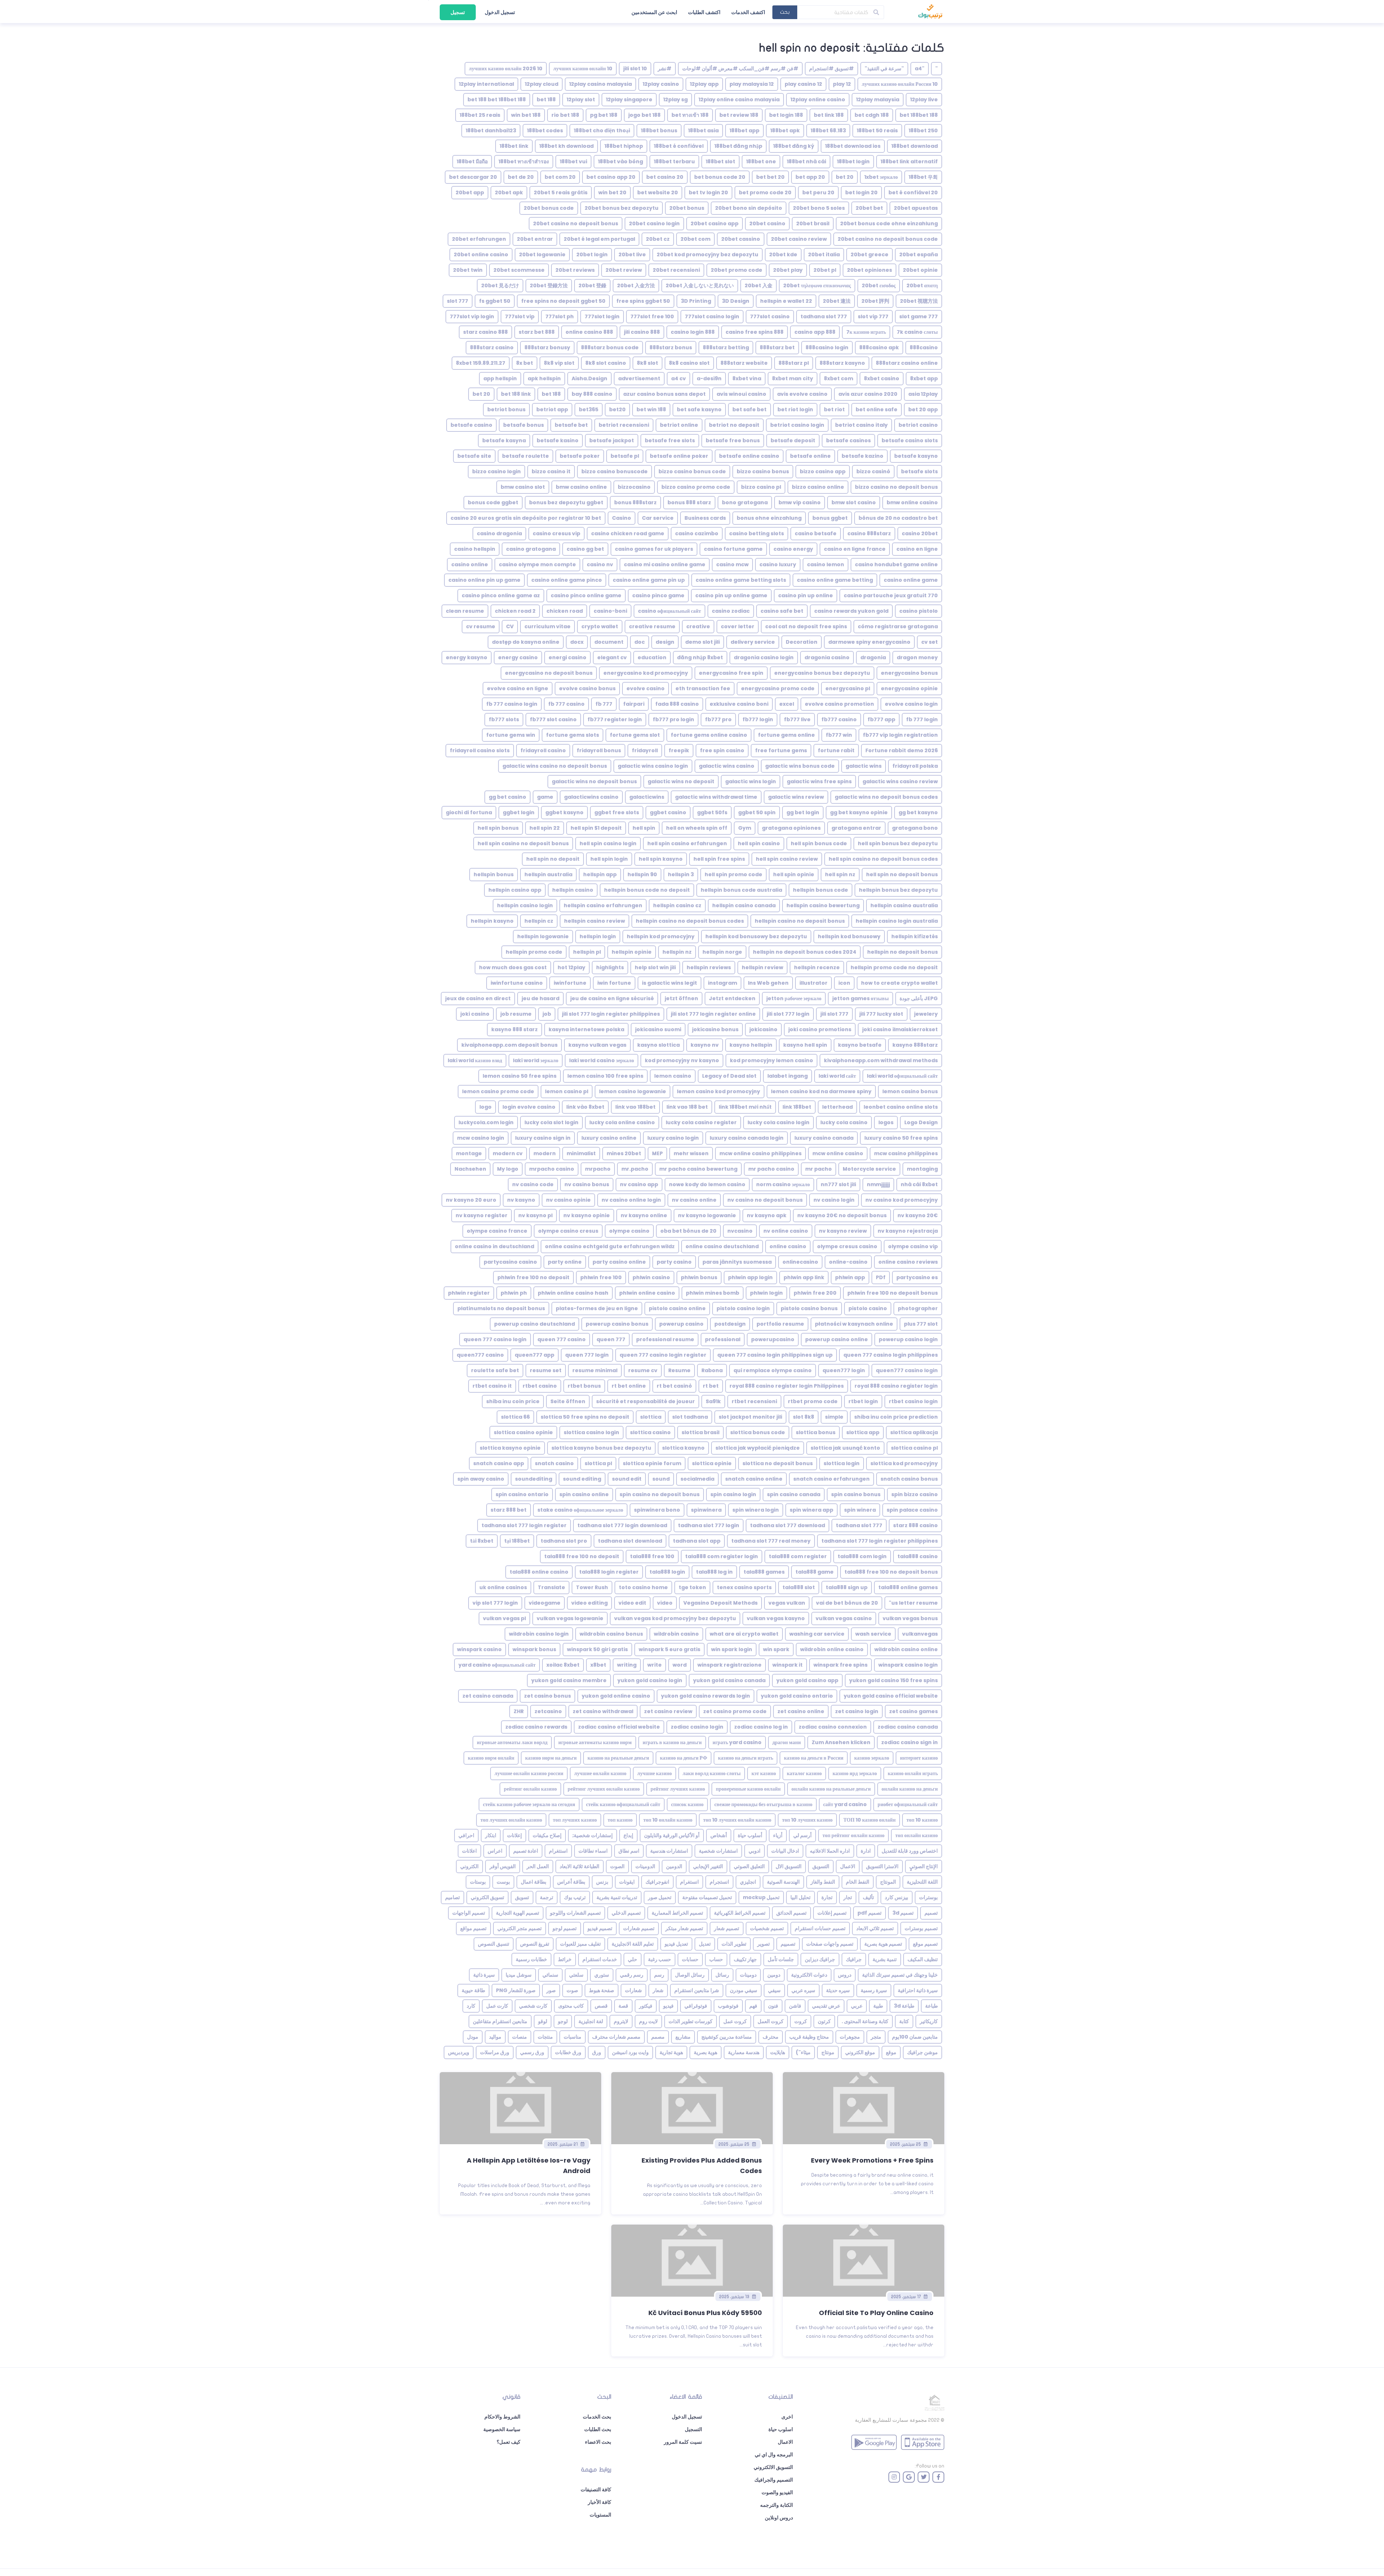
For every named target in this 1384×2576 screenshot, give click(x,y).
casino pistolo (919, 611)
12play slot (581, 99)
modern (545, 1153)
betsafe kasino (558, 440)
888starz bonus (671, 347)
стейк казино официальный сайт (623, 1804)
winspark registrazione (729, 1665)
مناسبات (573, 2037)
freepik (679, 750)
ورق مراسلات (495, 2052)
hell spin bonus (498, 828)
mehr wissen (691, 1153)
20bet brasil (813, 223)
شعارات (633, 1990)
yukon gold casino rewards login (706, 1696)
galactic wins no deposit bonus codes (886, 797)
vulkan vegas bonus (910, 1618)
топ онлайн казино (917, 1835)
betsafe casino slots (910, 440)
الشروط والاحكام (502, 2417)
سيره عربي (803, 1990)
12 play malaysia (752, 84)
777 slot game (919, 316)
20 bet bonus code (720, 177)
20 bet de (521, 177)
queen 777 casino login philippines (891, 1355)
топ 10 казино (922, 1820)
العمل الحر (538, 1866)
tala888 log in (714, 1572)
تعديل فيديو (676, 1944)
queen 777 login (587, 1355)
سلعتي (576, 1975)
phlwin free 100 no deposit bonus (893, 1293)
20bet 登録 (592, 285)
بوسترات (928, 1897)
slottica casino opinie (523, 1432)
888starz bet (777, 347)
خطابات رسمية (531, 1959)
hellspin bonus (494, 874)
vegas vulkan (787, 1603)
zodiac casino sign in (910, 1742)
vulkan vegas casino (844, 1618)
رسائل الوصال (690, 1975)
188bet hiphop (624, 146)
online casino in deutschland (494, 1246)
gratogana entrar (856, 828)
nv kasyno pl (535, 1215)
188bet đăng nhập (738, 146)
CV (510, 626)
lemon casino (673, 1076)
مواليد (495, 2037)
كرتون (824, 2021)
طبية (878, 2006)
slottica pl (598, 1463)
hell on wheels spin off (697, 828)
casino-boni (610, 611)
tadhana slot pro (564, 1541)
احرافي (466, 1835)
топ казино (620, 1820)
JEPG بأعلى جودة (919, 998)
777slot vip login (472, 316)
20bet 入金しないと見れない (700, 285)
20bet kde (783, 254)
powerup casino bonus (617, 1324)
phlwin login (766, 1293)
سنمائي (550, 1975)
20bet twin (468, 270)
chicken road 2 (515, 611)
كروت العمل (771, 2021)
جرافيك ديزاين (820, 1959)
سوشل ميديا (519, 1975)
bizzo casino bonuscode (615, 471)
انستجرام (719, 1882)
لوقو (543, 2021)
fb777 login (758, 719)
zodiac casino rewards (536, 1727)
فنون (773, 2006)
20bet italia (824, 254)
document (609, 642)
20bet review (624, 270)
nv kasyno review (843, 1231)
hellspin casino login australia (897, 921)
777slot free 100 (652, 316)
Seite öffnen (568, 1401)
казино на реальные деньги (618, 1758)
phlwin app (850, 1277)
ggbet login (519, 812)
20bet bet (869, 208)
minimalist (581, 1153)
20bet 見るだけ (500, 285)
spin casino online (584, 1494)
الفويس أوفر (503, 1866)
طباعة (931, 2006)
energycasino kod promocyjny (646, 673)
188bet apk (785, 130)
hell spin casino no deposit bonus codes (883, 859)
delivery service (753, 642)
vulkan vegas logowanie (570, 1618)
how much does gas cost (513, 967)
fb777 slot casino (553, 719)
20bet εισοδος (879, 285)
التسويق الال (789, 1866)
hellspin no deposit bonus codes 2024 (805, 952)
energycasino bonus (909, 673)
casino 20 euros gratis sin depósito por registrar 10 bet (526, 518)
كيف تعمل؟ (509, 2442)
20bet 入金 (758, 285)
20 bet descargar (473, 177)
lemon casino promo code (498, 1091)
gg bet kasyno (918, 812)
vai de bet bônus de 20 (847, 1603)
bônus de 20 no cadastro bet (898, 518)
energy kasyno (467, 657)
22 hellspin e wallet (786, 301)
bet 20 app (923, 409)
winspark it (788, 1665)
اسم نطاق (629, 1851)
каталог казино (804, 1773)
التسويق (821, 1866)
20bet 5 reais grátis (561, 192)
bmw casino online (581, 487)
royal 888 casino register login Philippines (787, 1386)
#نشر (665, 68)
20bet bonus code (549, 208)
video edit (632, 1603)
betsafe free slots (670, 440)
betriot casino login (797, 425)
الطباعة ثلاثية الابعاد (580, 1866)
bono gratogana (745, 502)
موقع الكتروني (860, 2052)
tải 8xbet (482, 1541)
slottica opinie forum (652, 1463)
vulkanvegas (920, 1634)
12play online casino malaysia (739, 99)
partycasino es (917, 1277)
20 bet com (560, 177)
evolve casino (646, 688)
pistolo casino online (677, 1308)
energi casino (567, 657)
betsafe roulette (525, 456)
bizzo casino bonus (763, 471)
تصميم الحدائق (791, 1913)
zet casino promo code (735, 1711)
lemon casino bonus (910, 1091)
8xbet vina (747, 378)
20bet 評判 (875, 301)
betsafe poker (580, 456)
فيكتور (646, 2006)
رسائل (722, 1975)
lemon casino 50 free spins (520, 1076)
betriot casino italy (861, 425)
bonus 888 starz (689, 502)
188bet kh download (566, 146)
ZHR (519, 1711)
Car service (658, 518)
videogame (545, 1603)
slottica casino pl (914, 1448)
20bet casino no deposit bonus (576, 223)
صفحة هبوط (602, 1990)
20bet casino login (654, 223)
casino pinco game (658, 595)
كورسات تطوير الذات (691, 2021)
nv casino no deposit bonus (765, 1200)
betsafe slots (919, 471)
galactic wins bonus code (800, 766)
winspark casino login (908, 1665)
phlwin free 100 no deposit (533, 1277)
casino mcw (732, 564)
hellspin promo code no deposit (894, 967)
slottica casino (650, 1432)
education (652, 657)
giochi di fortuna (469, 812)
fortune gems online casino (709, 735)
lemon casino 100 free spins (605, 1076)
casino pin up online (806, 595)
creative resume (652, 626)
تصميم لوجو (565, 1928)
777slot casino (770, 316)
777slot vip (520, 316)
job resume (516, 1014)
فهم (753, 2006)
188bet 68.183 (828, 130)
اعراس (495, 1851)
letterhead (837, 1107)
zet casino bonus (547, 1696)
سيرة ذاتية (484, 1975)
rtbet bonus (584, 1386)
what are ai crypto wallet (744, 1634)
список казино (687, 1804)
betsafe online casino (749, 456)
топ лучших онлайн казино (511, 1820)
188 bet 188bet (919, 115)
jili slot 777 (834, 1014)
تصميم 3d (903, 1913)
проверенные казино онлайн (748, 1789)
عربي (857, 2006)
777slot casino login (712, 316)
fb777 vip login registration (900, 735)
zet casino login (857, 1711)
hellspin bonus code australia (741, 890)
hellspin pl (587, 952)
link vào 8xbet (585, 1107)
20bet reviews (575, 270)
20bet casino (767, 223)
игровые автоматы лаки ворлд (512, 1742)
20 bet (845, 177)
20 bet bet (770, 177)
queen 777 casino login (495, 1339)
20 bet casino (665, 177)
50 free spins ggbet (643, 301)
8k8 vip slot (559, 363)
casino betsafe (816, 533)
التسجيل (693, 2429)
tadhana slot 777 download (788, 1525)
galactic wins (864, 766)
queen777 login (844, 1370)
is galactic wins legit (669, 983)
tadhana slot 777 (859, 1525)
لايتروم (621, 2021)
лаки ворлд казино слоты (712, 1773)
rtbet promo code (813, 1401)
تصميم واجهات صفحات (830, 1944)
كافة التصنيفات (596, 2489)
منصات (520, 2037)
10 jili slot (635, 68)
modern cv (508, 1153)
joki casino (475, 1014)
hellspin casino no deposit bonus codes (690, 921)
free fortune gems (781, 750)
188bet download (915, 146)
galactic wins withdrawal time (716, 797)
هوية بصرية (706, 2052)
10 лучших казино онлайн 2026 (506, 68)
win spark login (732, 1649)
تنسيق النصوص (494, 1944)
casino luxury (778, 564)
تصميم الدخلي (626, 1913)
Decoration (802, 642)
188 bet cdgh (872, 115)
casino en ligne (917, 549)
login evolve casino (529, 1107)
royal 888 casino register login (896, 1386)
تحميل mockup (761, 1897)
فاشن (795, 2006)
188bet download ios (853, 146)
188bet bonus (659, 130)
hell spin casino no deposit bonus (523, 843)
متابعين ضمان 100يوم (915, 2037)
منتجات (545, 2037)
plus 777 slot (921, 1324)
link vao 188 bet (687, 1107)
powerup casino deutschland (534, 1324)
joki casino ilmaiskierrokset (900, 1029)
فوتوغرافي (696, 2006)
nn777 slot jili (838, 1184)
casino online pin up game (484, 580)
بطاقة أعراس (571, 1882)
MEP (657, 1153)
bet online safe (877, 409)
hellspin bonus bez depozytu (898, 890)
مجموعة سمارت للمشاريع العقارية (891, 2420)
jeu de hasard (540, 998)
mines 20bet (624, 1153)
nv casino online (694, 1200)
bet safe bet (749, 409)
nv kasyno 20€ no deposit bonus (842, 1215)
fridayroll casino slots (480, 750)
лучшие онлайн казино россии (529, 1773)
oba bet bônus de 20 (688, 1231)
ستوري (602, 1975)
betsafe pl (625, 456)
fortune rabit (836, 750)
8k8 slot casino (606, 363)
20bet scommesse (519, 270)
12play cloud (542, 84)
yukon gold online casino (616, 1696)
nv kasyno (521, 1200)
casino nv (600, 564)
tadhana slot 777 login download (622, 1525)
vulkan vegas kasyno (776, 1618)
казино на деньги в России (814, 1758)
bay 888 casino (592, 394)
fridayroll (645, 750)
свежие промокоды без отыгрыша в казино (763, 1804)
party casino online (619, 1262)
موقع (891, 2052)
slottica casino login (591, 1432)
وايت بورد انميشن (630, 2052)
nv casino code (533, 1184)
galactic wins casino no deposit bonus (555, 766)
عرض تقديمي (826, 2006)
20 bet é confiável (913, 192)
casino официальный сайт (669, 611)
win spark (776, 1649)
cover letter (738, 626)
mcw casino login (481, 1138)
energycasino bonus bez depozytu (822, 673)
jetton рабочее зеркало (794, 998)
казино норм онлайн (491, 1758)
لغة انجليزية (591, 2021)
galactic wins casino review (900, 781)
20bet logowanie (542, 254)
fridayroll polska (915, 766)
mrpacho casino (552, 1169)
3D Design (736, 301)
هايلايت (778, 2052)
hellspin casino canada (744, 905)
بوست (503, 1882)
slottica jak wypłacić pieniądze (758, 1448)
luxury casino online (609, 1138)
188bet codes (545, 130)
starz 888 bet (509, 1510)
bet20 (617, 409)
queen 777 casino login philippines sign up (775, 1355)
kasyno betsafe (860, 1045)
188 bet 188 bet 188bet (497, 99)
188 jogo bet (644, 115)
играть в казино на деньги (672, 1742)
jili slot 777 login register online (713, 1014)
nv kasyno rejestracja (908, 1231)
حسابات (690, 1959)
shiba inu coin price (513, 1401)
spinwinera (706, 1510)
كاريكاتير (929, 2021)
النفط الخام (858, 1882)
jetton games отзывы (860, 998)
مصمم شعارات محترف (616, 2037)
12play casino (661, 84)
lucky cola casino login (778, 1122)
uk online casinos (503, 1587)
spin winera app (811, 1510)
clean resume (465, 611)
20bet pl (825, 270)
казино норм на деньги (551, 1758)
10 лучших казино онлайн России (900, 84)
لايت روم (648, 2021)
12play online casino (818, 99)
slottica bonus (816, 1432)
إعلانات (514, 1835)
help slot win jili (655, 967)
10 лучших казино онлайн (583, 68)
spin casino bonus (856, 1494)
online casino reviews (908, 1262)
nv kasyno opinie (587, 1215)
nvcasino (740, 1231)
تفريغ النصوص (535, 1944)
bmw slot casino (854, 502)
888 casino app (815, 332)
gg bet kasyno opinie (859, 812)
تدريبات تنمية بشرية (617, 1897)
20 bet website (658, 192)
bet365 (589, 409)
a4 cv (678, 378)
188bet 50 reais (877, 130)
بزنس (602, 1882)
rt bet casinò (674, 1386)
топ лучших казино (575, 1820)
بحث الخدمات (597, 2417)
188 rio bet (565, 115)
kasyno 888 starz (514, 1029)
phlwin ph (514, 1293)
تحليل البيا (800, 1897)
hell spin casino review (787, 859)
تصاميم (453, 1897)
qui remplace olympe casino (773, 1370)
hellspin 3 (681, 874)
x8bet (598, 1665)
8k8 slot (647, 363)
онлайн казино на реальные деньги (831, 1789)
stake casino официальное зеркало (580, 1510)
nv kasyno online (644, 1215)
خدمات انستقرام (600, 1959)
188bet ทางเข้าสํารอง (524, 161)
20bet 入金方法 (636, 285)
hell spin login (609, 859)
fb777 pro (718, 719)
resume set (546, 1370)
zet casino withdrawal (603, 1711)
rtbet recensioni (754, 1401)
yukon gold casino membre (569, 1680)
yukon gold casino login (650, 1680)
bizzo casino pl (761, 487)
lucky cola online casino (622, 1122)
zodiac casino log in (761, 1727)
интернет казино (919, 1758)
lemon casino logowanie (633, 1091)
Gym (745, 828)
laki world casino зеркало (602, 1060)
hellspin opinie (632, 952)
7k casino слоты (917, 332)
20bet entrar (535, 239)
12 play (842, 84)
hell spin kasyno (661, 859)
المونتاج (888, 1882)
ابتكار (491, 1835)
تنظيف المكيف (923, 1959)
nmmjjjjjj (878, 1184)
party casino (674, 1262)
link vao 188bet (635, 1107)
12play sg (675, 99)
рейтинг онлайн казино (530, 1789)
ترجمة (547, 1897)
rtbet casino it (492, 1386)
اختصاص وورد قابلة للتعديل (910, 1851)
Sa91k (713, 1401)
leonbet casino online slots (901, 1107)
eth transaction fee (703, 688)
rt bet (711, 1386)
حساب (716, 1959)
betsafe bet (571, 425)
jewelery (926, 1014)
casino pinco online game (586, 595)
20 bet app (810, 177)
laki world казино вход (475, 1060)
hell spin (644, 828)
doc (640, 642)
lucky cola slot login (551, 1122)
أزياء (778, 1835)
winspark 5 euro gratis (669, 1649)
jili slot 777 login (788, 1014)
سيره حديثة (838, 1990)
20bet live (632, 254)
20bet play (788, 270)
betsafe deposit (793, 440)
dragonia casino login (764, 657)
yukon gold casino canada (729, 1680)
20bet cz (658, 239)
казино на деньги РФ (684, 1758)
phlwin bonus (699, 1277)
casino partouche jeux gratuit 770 (891, 595)
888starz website (744, 363)
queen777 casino (480, 1355)
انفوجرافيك (657, 1882)
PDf (881, 1277)
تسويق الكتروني (487, 1897)
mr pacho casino (771, 1169)
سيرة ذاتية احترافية (918, 1990)
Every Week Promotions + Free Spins (872, 2160)
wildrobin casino (676, 1634)
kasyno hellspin (751, 1045)
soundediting (534, 1479)
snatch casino (554, 1463)
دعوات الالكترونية (809, 1975)
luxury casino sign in (543, 1138)
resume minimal (595, 1370)
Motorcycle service (869, 1169)
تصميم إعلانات (832, 1913)
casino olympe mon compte (537, 564)
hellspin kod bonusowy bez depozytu (756, 936)
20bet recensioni (676, 270)
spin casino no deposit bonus (660, 1494)
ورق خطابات (568, 2052)
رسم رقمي (632, 1975)
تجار (848, 1897)
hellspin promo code (534, 952)
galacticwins (647, 797)
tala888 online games (908, 1587)
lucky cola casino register (701, 1122)
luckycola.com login (486, 1122)
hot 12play (571, 967)
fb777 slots (504, 719)
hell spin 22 (545, 828)
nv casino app (639, 1184)
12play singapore (629, 99)
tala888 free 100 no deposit (582, 1556)
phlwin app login (750, 1277)
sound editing (582, 1479)
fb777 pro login (673, 719)
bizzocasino (634, 487)
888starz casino (492, 347)
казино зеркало (872, 1758)
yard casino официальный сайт (497, 1665)
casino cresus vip (556, 533)
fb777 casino (839, 719)
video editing (589, 1603)
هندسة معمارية (744, 2052)
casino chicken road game (628, 533)
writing (627, 1665)
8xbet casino (882, 378)
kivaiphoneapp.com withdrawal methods (881, 1060)
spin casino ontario (522, 1494)
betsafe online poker (679, 456)
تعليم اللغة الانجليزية (633, 1944)
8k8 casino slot (689, 363)
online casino (788, 1246)
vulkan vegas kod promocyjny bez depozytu (675, 1618)
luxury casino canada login (747, 1138)
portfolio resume (780, 1324)
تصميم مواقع (473, 1928)
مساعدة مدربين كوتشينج (727, 2037)
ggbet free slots (617, 812)
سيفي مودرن (744, 1990)
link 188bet (797, 1107)
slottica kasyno (683, 1448)
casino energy (793, 549)
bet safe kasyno (699, 409)
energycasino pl (848, 688)
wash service (873, 1634)
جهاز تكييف (745, 1959)
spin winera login (756, 1510)
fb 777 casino (566, 704)
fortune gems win (511, 735)
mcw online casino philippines (760, 1153)
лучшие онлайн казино (600, 1773)
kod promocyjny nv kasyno (682, 1060)
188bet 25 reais (480, 115)
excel (787, 704)
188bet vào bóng (620, 161)
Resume (679, 1370)
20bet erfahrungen (479, 239)
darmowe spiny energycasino (869, 642)
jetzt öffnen (681, 998)
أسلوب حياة (750, 1835)
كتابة (904, 2021)
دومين (774, 1975)
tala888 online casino (539, 1572)
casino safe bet (782, 611)
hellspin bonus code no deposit (647, 890)
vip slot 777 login (495, 1603)
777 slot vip (873, 316)
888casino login (827, 347)
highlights (610, 967)
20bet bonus (687, 208)
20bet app (470, 192)
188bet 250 (923, 130)
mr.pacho (635, 1169)
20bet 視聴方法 (919, 301)
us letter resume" (913, 1603)
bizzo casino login (496, 471)
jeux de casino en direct (478, 998)
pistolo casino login (743, 1308)
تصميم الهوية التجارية (518, 1913)
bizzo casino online (818, 487)
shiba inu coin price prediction (896, 1417)
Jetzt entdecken (732, 998)
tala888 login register (609, 1572)
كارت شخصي (533, 2006)
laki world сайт (837, 1076)
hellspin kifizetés (915, 936)
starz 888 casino (915, 1525)
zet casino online (801, 1711)
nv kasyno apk (767, 1215)
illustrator (813, 983)
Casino (622, 518)
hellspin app (600, 874)
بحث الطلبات (598, 2429)
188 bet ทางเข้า (690, 115)
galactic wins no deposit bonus (594, 781)
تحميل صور (660, 1897)
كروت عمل (735, 2021)
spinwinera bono (657, 1510)
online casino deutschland (722, 1246)
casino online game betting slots (741, 580)
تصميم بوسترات (921, 1928)
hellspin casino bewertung (823, 905)
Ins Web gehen (768, 983)
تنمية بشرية (885, 1959)
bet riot (834, 409)
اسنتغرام (558, 1851)
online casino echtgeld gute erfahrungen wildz (610, 1246)
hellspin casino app (515, 890)
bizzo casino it (551, 471)
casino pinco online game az (501, 595)
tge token (692, 1587)
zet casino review (668, 1711)
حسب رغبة (660, 1959)
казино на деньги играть (746, 1758)
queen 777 (611, 1339)
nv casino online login (631, 1200)
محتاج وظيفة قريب (809, 2037)
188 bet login (786, 115)
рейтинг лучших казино (678, 1789)
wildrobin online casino (832, 1649)
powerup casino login (908, 1339)
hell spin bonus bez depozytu (898, 843)
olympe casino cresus (568, 1231)
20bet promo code (737, 270)
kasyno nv (705, 1045)
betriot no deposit (734, 425)
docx (577, 642)
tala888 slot (799, 1587)
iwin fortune (614, 983)
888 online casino (589, 332)
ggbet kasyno (564, 812)
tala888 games (764, 1572)
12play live (924, 99)
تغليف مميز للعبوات (580, 1944)
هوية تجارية (671, 2052)
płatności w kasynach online (854, 1324)
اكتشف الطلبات (704, 12)
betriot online (679, 425)
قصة (623, 2006)
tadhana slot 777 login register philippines (880, 1541)
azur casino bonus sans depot (664, 394)
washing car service (817, 1634)
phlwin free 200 (815, 1293)
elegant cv (612, 657)
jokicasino (763, 1029)
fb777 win (839, 735)
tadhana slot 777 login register (524, 1525)
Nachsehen (470, 1169)
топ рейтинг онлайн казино (853, 1835)
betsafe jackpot (612, 440)
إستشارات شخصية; (593, 1835)
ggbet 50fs (712, 812)
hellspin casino (573, 890)
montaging (922, 1169)
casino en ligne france (855, 549)
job (547, 1014)
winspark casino (479, 1649)
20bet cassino (741, 239)
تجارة (827, 1897)
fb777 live (797, 719)
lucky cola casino (844, 1122)
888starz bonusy (547, 347)
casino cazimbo (697, 533)
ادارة (866, 1851)
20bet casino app (715, 223)
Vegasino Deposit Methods (720, 1603)
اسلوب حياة (781, 2429)
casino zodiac (731, 611)
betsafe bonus (524, 425)
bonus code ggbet (493, 502)
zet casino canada (488, 1696)
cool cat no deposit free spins (806, 626)
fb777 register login (615, 719)
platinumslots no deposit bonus (501, 1308)
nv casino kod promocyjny (902, 1200)
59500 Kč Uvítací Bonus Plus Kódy (705, 2313)
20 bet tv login (708, 192)
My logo (508, 1169)
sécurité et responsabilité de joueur (646, 1401)
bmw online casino (912, 502)
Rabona (712, 1370)
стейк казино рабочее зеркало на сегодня (529, 1804)
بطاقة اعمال (534, 1882)
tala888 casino (918, 1556)
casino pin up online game (731, 595)
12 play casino (803, 84)
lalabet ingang (788, 1076)
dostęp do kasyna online (526, 642)
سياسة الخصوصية (502, 2429)
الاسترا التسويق (882, 1866)
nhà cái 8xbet (919, 1184)
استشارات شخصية (718, 1851)
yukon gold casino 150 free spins (893, 1680)
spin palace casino (912, 1510)
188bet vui (573, 161)
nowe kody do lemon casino (707, 1184)
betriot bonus (506, 409)
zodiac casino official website (619, 1727)
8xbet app (924, 378)
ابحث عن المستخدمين (654, 12)
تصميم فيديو (600, 1928)
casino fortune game (733, 549)
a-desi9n (709, 378)
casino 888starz (869, 533)
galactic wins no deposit (681, 781)
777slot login (602, 316)
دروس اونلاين (779, 2518)
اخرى (787, 2417)
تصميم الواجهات (469, 1913)
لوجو (563, 2021)
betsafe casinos (848, 440)
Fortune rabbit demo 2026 (902, 750)
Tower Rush (592, 1587)
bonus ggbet (830, 518)
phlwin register (469, 1293)
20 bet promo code (765, 192)
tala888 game (815, 1572)
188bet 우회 (923, 177)
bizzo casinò (873, 471)
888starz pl (794, 363)
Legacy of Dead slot (729, 1076)
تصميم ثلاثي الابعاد (875, 1928)
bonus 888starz (635, 502)
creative (698, 626)
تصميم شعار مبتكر (684, 1928)
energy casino (518, 657)
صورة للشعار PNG (516, 1990)
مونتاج (828, 2052)
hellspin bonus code (820, 890)
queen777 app (534, 1355)
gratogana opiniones (791, 828)
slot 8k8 (804, 1417)
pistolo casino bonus (809, 1308)
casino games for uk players (654, 549)
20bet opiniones (870, 270)
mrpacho (598, 1169)
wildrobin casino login (539, 1634)
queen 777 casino (562, 1339)
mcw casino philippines (906, 1153)
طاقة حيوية (473, 1990)
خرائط (565, 1959)
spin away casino (481, 1479)
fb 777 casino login (512, 704)
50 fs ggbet (495, 301)
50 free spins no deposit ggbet (563, 301)
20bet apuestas (916, 208)
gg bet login (803, 812)
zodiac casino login (697, 1727)
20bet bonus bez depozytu (622, 208)
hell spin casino (759, 843)
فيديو (668, 2006)
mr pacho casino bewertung (698, 1169)
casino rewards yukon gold (851, 611)
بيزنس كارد (897, 1897)
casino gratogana (531, 549)
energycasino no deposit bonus (549, 673)
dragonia (873, 657)
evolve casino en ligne (518, 688)
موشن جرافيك (922, 2052)
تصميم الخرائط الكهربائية (740, 1913)
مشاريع (683, 2037)
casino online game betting (835, 580)
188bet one (761, 161)
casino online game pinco (567, 580)
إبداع (628, 1835)
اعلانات (469, 1851)
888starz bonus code (610, 347)
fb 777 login (922, 719)
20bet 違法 (837, 301)
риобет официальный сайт (908, 1804)
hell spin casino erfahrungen (687, 843)
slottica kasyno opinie (510, 1448)
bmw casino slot (523, 487)
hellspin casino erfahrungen (603, 905)
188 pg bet (604, 115)
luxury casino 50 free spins (901, 1138)
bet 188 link (516, 394)
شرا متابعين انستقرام (697, 1990)
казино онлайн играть (913, 1773)
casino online (470, 564)
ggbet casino (668, 812)
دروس (845, 1975)
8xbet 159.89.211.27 (481, 363)
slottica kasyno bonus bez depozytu (601, 1448)
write (655, 1665)
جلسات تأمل (781, 1959)
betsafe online (810, 456)
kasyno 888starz (915, 1045)
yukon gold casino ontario (797, 1696)
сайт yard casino (845, 1804)
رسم (659, 1975)
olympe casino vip (913, 1246)
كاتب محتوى (571, 2006)
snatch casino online (754, 1479)
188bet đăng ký (794, 146)
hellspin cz (539, 921)
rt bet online (629, 1386)
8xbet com (839, 378)
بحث (785, 12)
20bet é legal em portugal (599, 239)
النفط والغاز (823, 1882)
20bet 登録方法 (549, 285)
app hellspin (500, 378)
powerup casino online (837, 1339)
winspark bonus (534, 1649)
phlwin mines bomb (713, 1293)
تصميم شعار (727, 1928)
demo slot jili (702, 642)
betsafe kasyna (504, 440)
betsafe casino (471, 425)
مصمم (658, 2037)
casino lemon (826, 564)
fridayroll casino (543, 750)
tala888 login (667, 1572)
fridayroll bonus (599, 750)
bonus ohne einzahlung (769, 518)
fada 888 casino (677, 704)
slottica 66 (515, 1417)
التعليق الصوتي (749, 1866)
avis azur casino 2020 (868, 394)
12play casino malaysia (600, 84)
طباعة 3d (904, 2006)
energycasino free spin (731, 673)
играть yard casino (737, 1742)
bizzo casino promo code (696, 487)
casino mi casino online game (665, 564)
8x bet (525, 363)
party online (565, 1262)
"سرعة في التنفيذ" (884, 68)
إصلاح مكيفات (547, 1835)
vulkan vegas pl (504, 1618)
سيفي (774, 1990)
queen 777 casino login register (663, 1355)
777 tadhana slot (824, 316)
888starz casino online (907, 363)
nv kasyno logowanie (707, 1215)
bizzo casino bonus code (692, 471)
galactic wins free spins (819, 781)
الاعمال (848, 1866)
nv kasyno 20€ (918, 1215)
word (680, 1665)
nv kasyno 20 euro (471, 1200)
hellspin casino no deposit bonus (800, 921)
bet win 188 (651, 409)
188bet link (514, 146)
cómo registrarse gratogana (898, 626)
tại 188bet (517, 1541)
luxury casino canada (824, 1138)
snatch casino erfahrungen (831, 1479)
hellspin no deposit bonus (902, 952)
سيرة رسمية (874, 1990)
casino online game (911, 580)
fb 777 (604, 704)
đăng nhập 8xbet (700, 657)
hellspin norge (722, 952)
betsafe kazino (862, 456)
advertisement (639, 378)
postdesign (730, 1324)
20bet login (592, 254)
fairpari (634, 704)
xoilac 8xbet (563, 1665)
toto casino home (643, 1587)
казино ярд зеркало (855, 1773)
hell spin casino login (608, 843)
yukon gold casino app (807, 1680)
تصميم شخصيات (767, 1928)
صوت (572, 1990)
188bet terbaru (674, 161)
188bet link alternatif (909, 161)
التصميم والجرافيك (774, 2480)
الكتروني (469, 1866)
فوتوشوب (728, 2006)
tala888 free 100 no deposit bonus (891, 1572)
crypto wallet (600, 626)
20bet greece (870, 254)
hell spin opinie (794, 874)
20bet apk (509, 192)
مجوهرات (850, 2037)
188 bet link (829, 115)
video (665, 1603)
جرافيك (854, 1959)
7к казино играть (866, 332)
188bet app (744, 130)
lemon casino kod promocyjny (718, 1091)
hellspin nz (677, 952)
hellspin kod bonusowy (849, 936)
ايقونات (627, 1882)
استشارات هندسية (669, 1851)
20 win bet (612, 192)
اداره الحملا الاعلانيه (830, 1851)
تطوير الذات (734, 1944)
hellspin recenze (817, 967)
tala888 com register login (722, 1556)
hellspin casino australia (904, 905)
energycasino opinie (909, 688)
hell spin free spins (719, 859)
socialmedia (697, 1479)
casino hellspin (475, 549)
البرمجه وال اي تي (774, 2455)
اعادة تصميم (526, 1851)
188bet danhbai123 (491, 130)
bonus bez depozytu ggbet (566, 502)
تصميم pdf (870, 1913)
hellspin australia (548, 874)
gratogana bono (915, 828)
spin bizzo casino (915, 1494)
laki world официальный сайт (902, 1076)
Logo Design (921, 1122)
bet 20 (481, 394)
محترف (771, 2037)
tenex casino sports (744, 1587)
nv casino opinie (568, 1200)
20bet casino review (799, 239)
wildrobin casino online (906, 1649)
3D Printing (696, 301)
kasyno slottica (658, 1045)
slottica (651, 1417)
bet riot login (795, 409)
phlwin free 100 (601, 1277)
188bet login (853, 161)
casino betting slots (757, 533)
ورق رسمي (532, 2052)
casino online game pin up (649, 580)
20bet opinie (920, 270)
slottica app (863, 1432)
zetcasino (548, 1711)
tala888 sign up (847, 1587)
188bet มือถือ (472, 161)
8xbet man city (793, 378)
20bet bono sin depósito (749, 208)
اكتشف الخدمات (748, 12)
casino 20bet (920, 533)
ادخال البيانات (785, 1851)
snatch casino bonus (909, 1479)
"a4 (920, 68)
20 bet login (861, 192)
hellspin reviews (709, 967)
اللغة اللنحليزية (922, 1882)
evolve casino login (911, 704)
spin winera (860, 1510)
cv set (930, 642)
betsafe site (474, 456)
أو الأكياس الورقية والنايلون (672, 1835)
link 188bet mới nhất (745, 1107)
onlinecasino (800, 1262)
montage (469, 1153)
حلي (633, 1959)
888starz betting (726, 347)
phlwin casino (651, 1277)
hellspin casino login (525, 905)
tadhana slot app (697, 1541)
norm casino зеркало (783, 1184)
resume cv (643, 1370)
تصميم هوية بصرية (883, 1944)
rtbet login (863, 1401)
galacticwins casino (591, 797)
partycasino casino (510, 1262)
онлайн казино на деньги (910, 1789)
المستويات (600, 2515)
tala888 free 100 (652, 1556)
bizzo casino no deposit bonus (896, 487)
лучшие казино (655, 1773)
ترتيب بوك (575, 1897)
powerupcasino (773, 1339)
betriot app (552, 409)
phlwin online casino (647, 1293)
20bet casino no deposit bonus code (888, 239)
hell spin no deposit (553, 859)
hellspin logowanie (543, 936)
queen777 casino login (907, 1370)
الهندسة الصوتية (783, 1882)
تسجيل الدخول (500, 12)
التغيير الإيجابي (708, 1866)
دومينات (748, 1975)
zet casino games (913, 1711)
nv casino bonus (587, 1184)
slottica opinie (712, 1463)
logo (485, 1107)
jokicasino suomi (658, 1029)
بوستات (478, 1882)
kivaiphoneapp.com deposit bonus (509, 1045)
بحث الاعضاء (598, 2442)
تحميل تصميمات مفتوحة (707, 1897)
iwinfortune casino (517, 983)
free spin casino (722, 750)
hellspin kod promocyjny (661, 936)
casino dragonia (499, 533)
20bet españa (919, 254)
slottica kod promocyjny (904, 1463)
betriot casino (918, 425)
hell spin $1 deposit (596, 828)
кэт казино (764, 1773)
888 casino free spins (755, 332)
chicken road (565, 611)
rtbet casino (540, 1386)
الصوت (617, 1866)
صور (551, 1990)
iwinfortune (570, 983)
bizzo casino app (823, 471)
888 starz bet (537, 332)
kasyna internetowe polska (586, 1029)
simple (834, 1417)
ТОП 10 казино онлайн (870, 1820)
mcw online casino (838, 1153)
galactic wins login (751, 781)
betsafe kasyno (916, 456)
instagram (722, 983)
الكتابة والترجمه (777, 2505)
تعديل (705, 1944)
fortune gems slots (573, 735)
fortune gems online (786, 735)
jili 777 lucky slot (881, 1014)
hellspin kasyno (492, 921)
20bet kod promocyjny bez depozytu (707, 254)
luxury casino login (673, 1138)
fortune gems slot (635, 735)
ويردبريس (459, 2052)
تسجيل (458, 12)
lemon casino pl (567, 1091)
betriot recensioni (624, 425)
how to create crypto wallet (899, 983)
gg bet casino (507, 797)
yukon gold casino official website (891, 1696)
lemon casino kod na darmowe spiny (821, 1091)
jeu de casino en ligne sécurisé (612, 998)
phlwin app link (804, 1277)
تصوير (764, 1944)
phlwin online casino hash (573, 1293)
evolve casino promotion (839, 704)
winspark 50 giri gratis (597, 1649)
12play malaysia (878, 99)
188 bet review (739, 115)
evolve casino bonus (587, 688)
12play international (486, 84)
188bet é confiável (679, 146)
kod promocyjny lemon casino (771, 1060)
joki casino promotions (820, 1029)
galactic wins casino (727, 766)
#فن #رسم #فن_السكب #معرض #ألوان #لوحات (740, 68)
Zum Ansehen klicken (841, 1742)
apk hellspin (544, 378)
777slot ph (560, 316)
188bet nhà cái (806, 161)
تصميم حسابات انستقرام (820, 1928)
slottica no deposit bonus (778, 1463)
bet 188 (551, 394)
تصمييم (788, 1944)
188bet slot (720, 161)
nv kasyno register (482, 1215)
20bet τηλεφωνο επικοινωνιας (817, 285)
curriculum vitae (547, 626)
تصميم (931, 1913)
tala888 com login (862, 1556)
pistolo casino (868, 1308)
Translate (551, 1587)
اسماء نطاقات (593, 1851)
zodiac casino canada (908, 1727)
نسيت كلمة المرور (683, 2442)
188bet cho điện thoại (602, 130)
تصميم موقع (925, 1944)
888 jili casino (642, 332)
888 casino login (693, 332)
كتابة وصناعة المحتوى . (865, 2021)
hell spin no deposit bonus (902, 874)
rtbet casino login (913, 1401)
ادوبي (755, 1851)
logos (886, 1122)
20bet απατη (922, 285)
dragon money (917, 657)
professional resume (665, 1339)
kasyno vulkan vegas (597, 1045)
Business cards (705, 518)
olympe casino (629, 1231)
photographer (918, 1308)
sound (661, 1479)
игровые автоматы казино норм (595, 1742)
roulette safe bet (495, 1370)
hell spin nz (840, 874)
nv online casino (786, 1231)
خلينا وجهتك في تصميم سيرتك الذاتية (900, 1975)
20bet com (695, 239)
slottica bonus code (758, 1432)
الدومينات (645, 1866)
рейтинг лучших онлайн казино (604, 1789)
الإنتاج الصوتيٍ (924, 1866)
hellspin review (762, 967)
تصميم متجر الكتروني (520, 1928)
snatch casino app (499, 1463)
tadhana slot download (630, 1541)
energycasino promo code (778, 688)
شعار (658, 1990)
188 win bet (526, 115)
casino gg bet (585, 549)
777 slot (458, 301)
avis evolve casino (802, 394)
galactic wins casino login (653, 766)
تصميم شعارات (639, 1928)
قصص (601, 2006)
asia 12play (923, 394)
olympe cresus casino (847, 1246)
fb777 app (881, 719)
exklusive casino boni (739, 704)
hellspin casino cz (677, 905)
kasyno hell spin (805, 1045)
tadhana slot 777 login (709, 1525)
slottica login (842, 1463)
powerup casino (681, 1324)
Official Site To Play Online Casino (876, 2313)
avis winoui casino (741, 394)
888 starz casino (485, 332)
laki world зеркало (536, 1060)
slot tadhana (690, 1417)
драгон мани (787, 1742)
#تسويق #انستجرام (831, 68)
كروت (801, 2021)
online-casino (848, 1262)
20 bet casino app (611, 177)
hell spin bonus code (819, 843)
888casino (924, 347)
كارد (471, 2006)
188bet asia (703, 130)
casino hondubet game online (896, 564)
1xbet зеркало (881, 177)
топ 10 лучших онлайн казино (737, 1820)
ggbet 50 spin (757, 812)
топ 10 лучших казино (807, 1820)
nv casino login (834, 1200)
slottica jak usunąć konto (845, 1448)
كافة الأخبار (600, 2502)
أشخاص (719, 1835)
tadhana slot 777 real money (771, 1541)
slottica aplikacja (914, 1432)
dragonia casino (827, 657)
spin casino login (733, 1494)
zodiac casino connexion (833, 1727)
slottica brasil (700, 1432)
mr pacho (819, 1169)
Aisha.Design (589, 378)
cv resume (481, 626)
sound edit (627, 1479)
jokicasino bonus (715, 1029)
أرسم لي (802, 1835)
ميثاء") (803, 2052)
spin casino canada (794, 1494)
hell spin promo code (733, 874)
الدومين (674, 1866)
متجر (876, 2037)
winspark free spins (840, 1665)
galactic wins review (796, 797)
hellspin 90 (642, 874)
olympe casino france (497, 1231)
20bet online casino (481, 254)
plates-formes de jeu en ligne (597, 1308)
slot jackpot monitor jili (750, 1417)
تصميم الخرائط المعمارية (677, 1913)
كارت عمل (497, 2006)
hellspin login (598, 936)
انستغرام (689, 1882)
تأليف (868, 1897)
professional (723, 1339)
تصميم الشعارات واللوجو (575, 1913)
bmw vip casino (800, 502)
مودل (473, 2037)
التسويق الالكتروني (773, 2467)
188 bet (546, 99)
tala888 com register (798, 1556)
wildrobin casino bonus (611, 1634)
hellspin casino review (595, 921)
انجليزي (748, 1882)
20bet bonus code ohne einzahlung (889, 223)
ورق (597, 2052)
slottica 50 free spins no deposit (585, 1417)
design (665, 642)
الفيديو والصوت (777, 2492)
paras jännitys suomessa (737, 1262)
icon (844, 983)
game (545, 797)
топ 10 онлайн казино (668, 1820)
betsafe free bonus (733, 440)
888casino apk (879, 347)
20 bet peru (818, 192)
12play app (704, 84)
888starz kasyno (842, 363)
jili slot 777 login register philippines (611, 1014)
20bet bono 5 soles (819, 208)
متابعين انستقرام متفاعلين (500, 2021)
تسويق (522, 1897)
